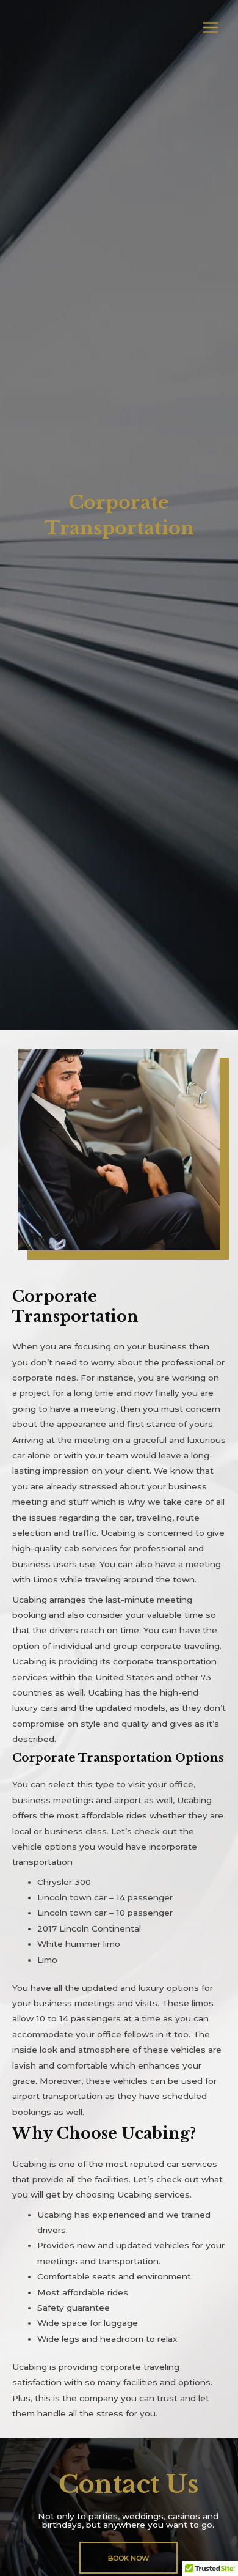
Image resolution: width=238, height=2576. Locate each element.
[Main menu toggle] (211, 28)
